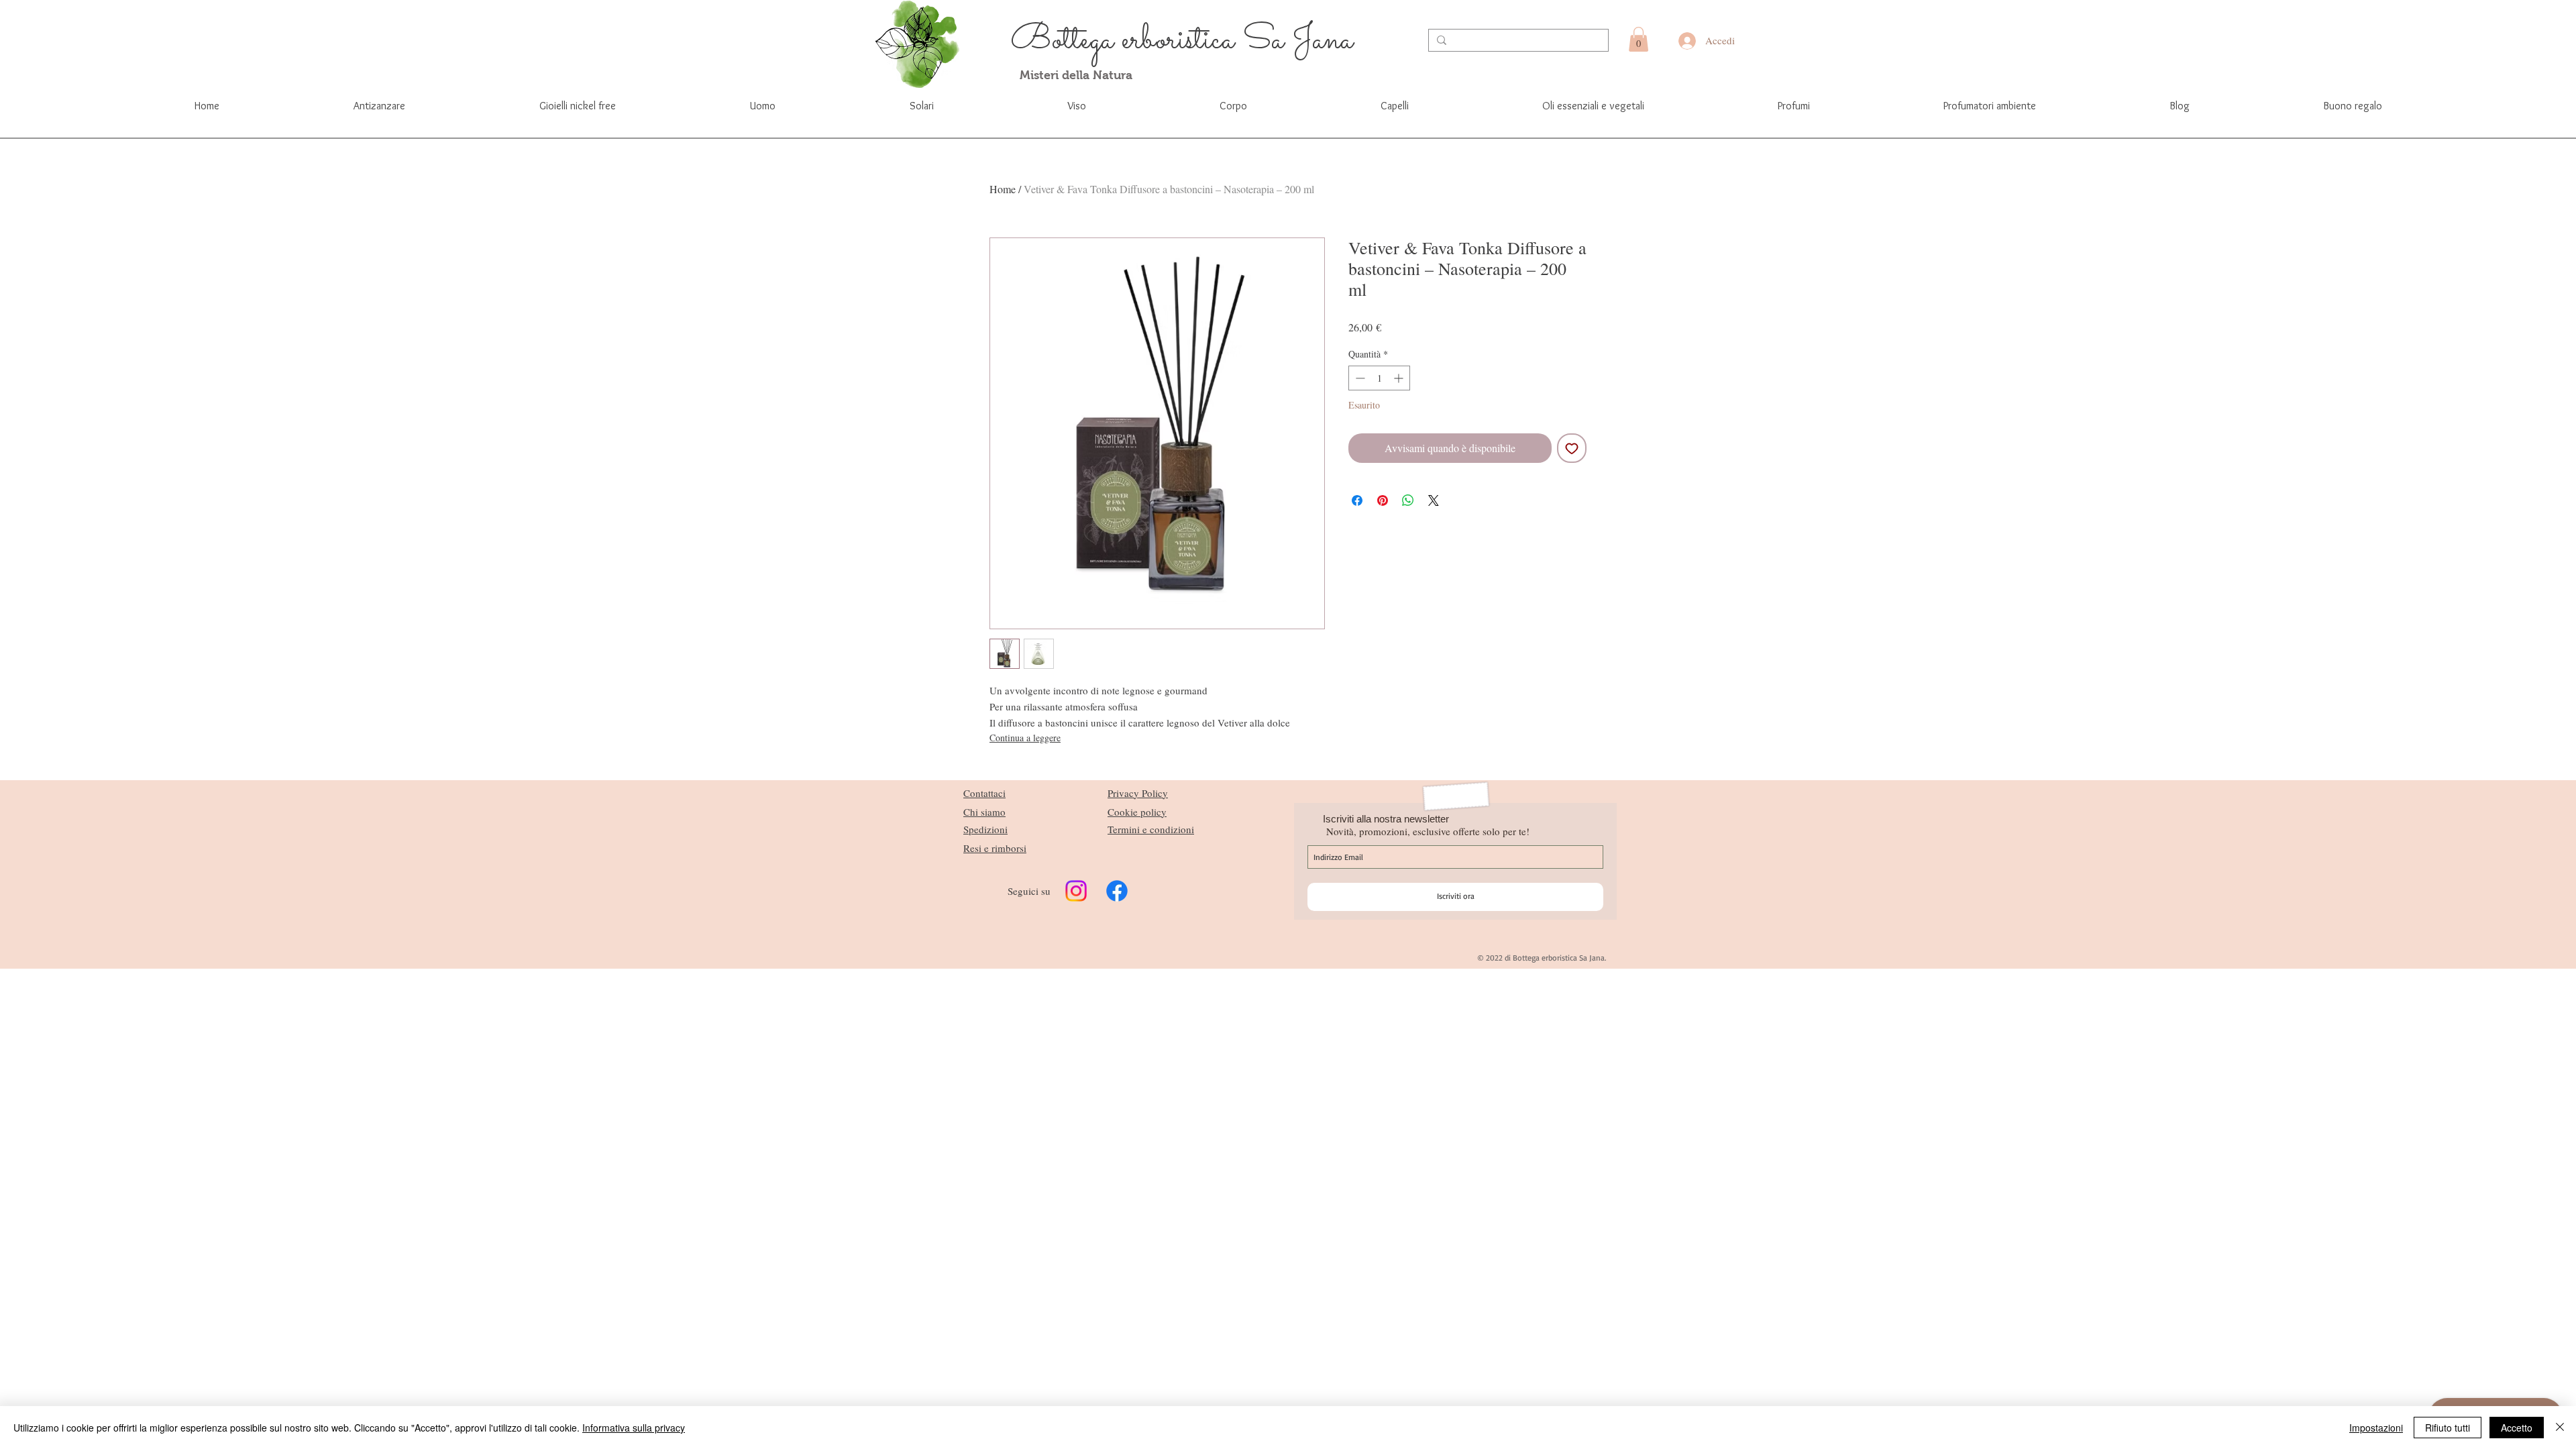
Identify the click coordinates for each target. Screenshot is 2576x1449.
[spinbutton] (1379, 378)
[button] (1639, 39)
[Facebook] (1117, 891)
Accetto (2517, 1428)
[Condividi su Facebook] (1357, 500)
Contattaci (984, 793)
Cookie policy (1137, 812)
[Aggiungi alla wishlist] (1572, 448)
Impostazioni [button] (2376, 1428)
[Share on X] (1434, 500)
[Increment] (1400, 378)
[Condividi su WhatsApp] (1408, 500)
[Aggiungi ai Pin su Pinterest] (1383, 500)
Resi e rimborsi (995, 848)
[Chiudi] (2560, 1428)
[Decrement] (1359, 378)
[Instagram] (1076, 891)
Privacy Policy (1138, 793)
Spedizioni (985, 829)
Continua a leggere (1025, 738)
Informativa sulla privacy (634, 1428)
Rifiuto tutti (2448, 1428)
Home (1003, 189)
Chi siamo (984, 812)
